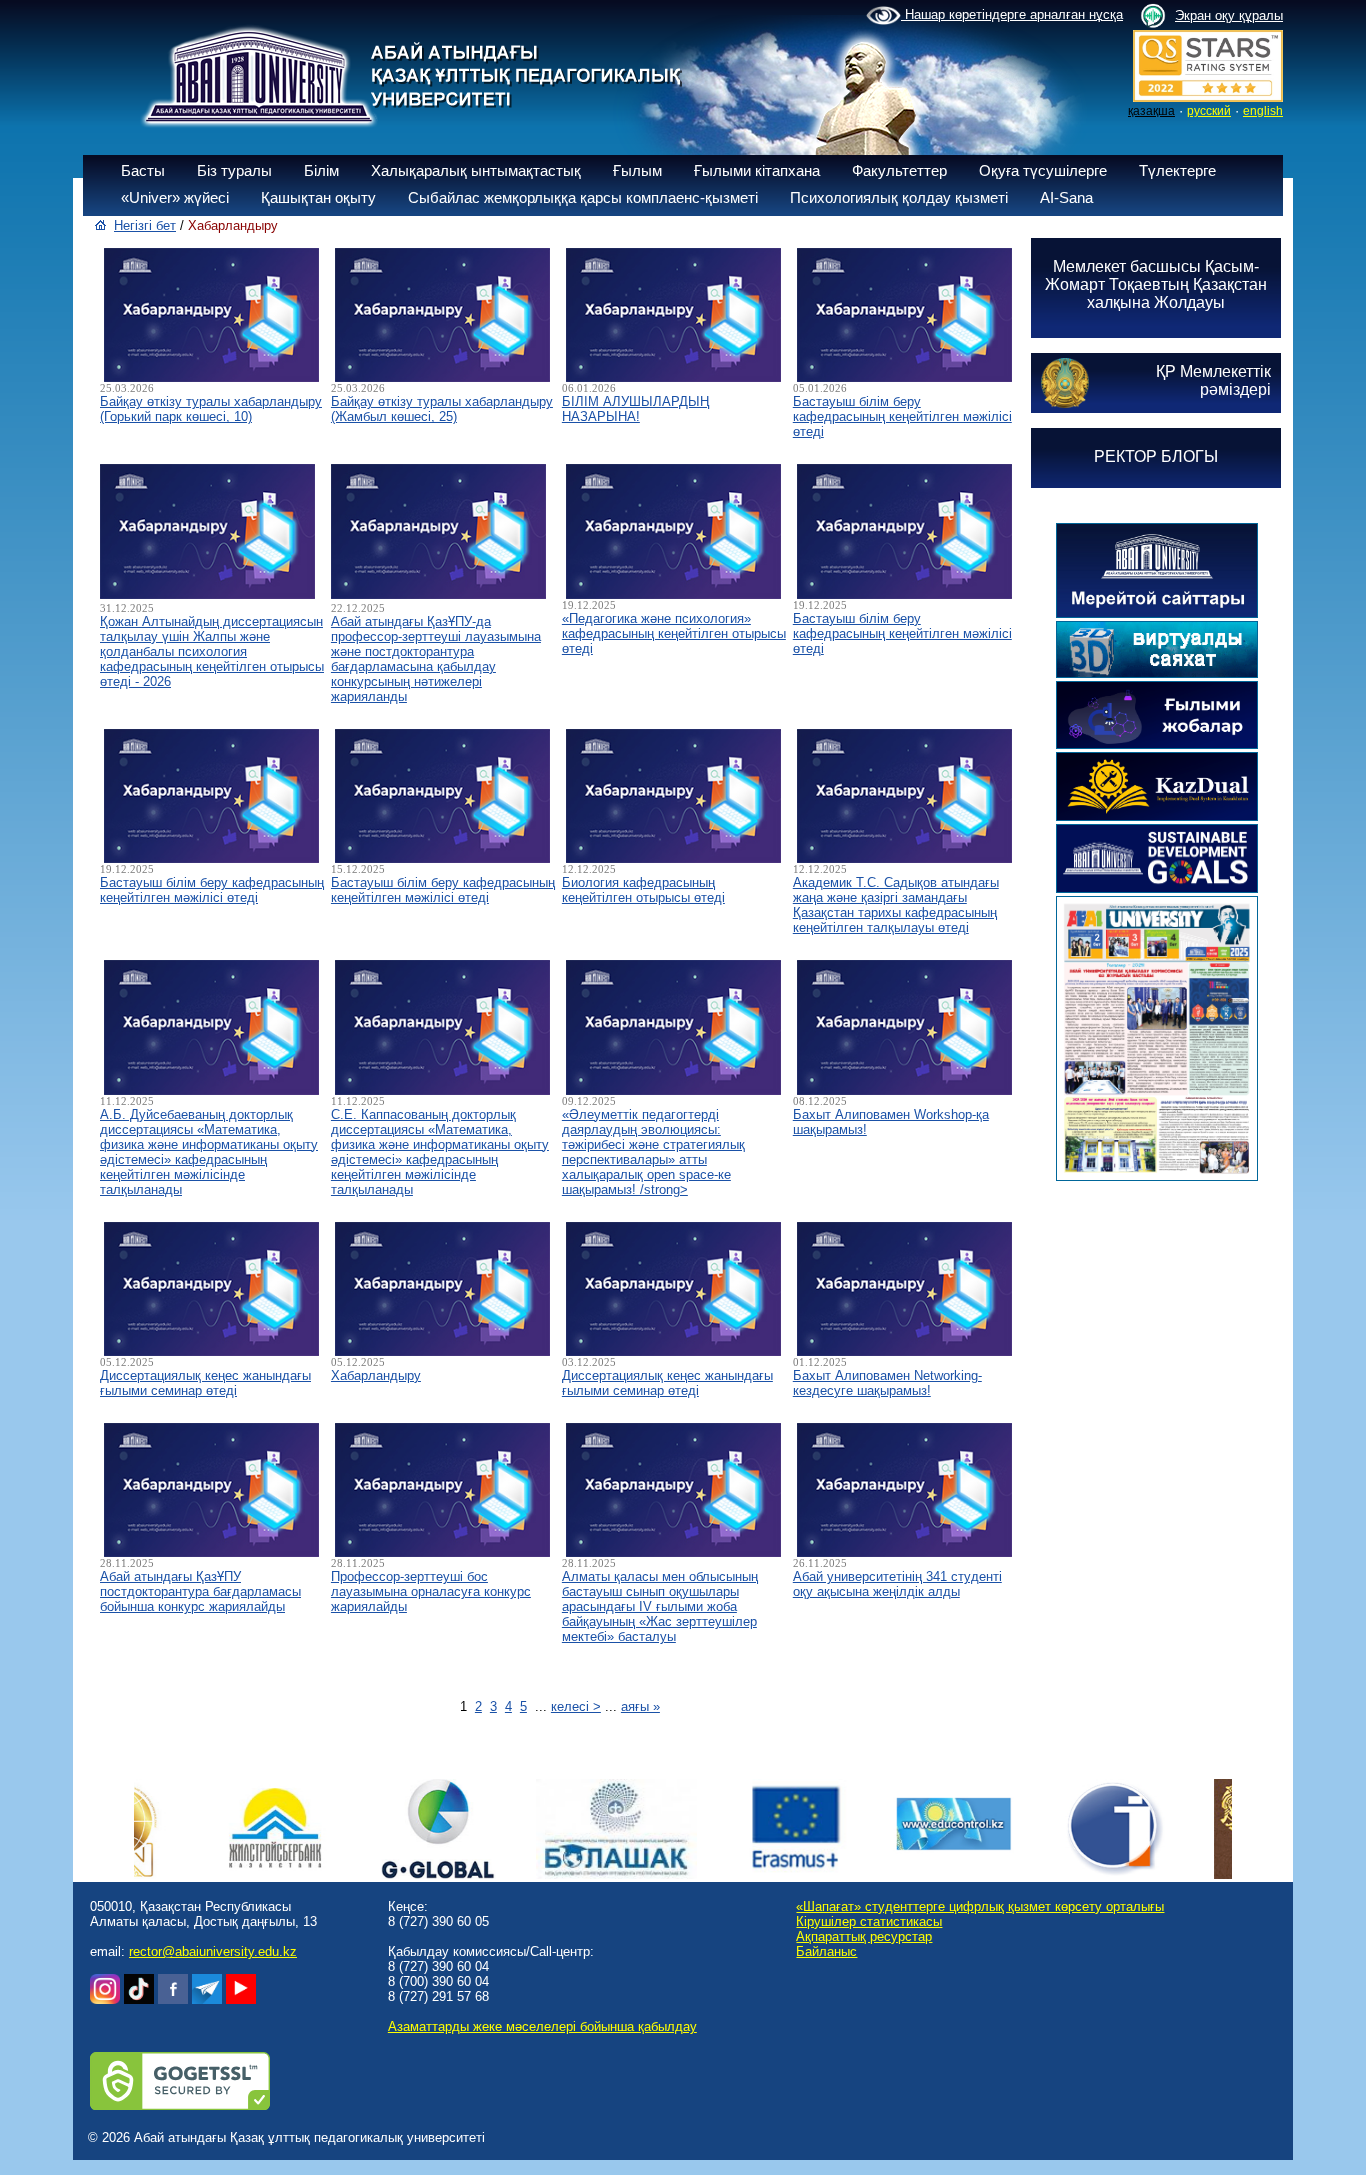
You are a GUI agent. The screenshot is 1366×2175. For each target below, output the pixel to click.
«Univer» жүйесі (175, 197)
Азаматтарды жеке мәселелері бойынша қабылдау (542, 2026)
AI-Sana (1066, 197)
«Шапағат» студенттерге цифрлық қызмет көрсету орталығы (980, 1906)
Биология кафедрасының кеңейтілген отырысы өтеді (643, 890)
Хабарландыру (376, 1375)
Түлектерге (1177, 170)
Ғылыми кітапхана (757, 170)
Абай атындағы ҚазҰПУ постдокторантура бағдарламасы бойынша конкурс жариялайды (200, 1591)
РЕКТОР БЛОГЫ (1156, 456)
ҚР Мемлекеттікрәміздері (1213, 380)
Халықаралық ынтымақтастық (476, 170)
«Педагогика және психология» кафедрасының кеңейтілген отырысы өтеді (674, 633)
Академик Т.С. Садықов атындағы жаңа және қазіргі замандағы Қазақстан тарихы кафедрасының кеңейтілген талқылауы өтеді (896, 905)
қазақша (1151, 111)
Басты (143, 170)
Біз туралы (234, 170)
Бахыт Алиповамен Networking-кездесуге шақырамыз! (887, 1383)
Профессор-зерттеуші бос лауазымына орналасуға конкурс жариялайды (431, 1591)
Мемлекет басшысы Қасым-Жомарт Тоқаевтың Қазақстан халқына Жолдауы (1156, 284)
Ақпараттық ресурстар (864, 1936)
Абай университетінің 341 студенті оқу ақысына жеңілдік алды (897, 1584)
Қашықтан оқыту (318, 197)
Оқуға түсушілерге (1043, 170)
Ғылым (637, 170)
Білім (321, 170)
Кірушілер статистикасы (869, 1921)
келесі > (576, 1706)
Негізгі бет (145, 225)
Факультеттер (899, 170)
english (1263, 111)
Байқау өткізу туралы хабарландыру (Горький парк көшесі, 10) (211, 409)
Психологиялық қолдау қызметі (899, 197)
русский (1209, 111)
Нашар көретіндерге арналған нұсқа (1012, 14)
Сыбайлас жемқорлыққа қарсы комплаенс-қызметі (583, 197)
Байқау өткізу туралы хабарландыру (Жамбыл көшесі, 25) (442, 409)
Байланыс (826, 1951)
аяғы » (640, 1706)
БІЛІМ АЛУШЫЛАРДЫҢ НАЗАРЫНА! (635, 409)
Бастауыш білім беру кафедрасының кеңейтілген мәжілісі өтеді (902, 416)
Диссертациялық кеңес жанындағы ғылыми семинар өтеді (205, 1383)
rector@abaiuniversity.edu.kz (213, 1951)
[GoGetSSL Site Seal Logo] (180, 2105)
